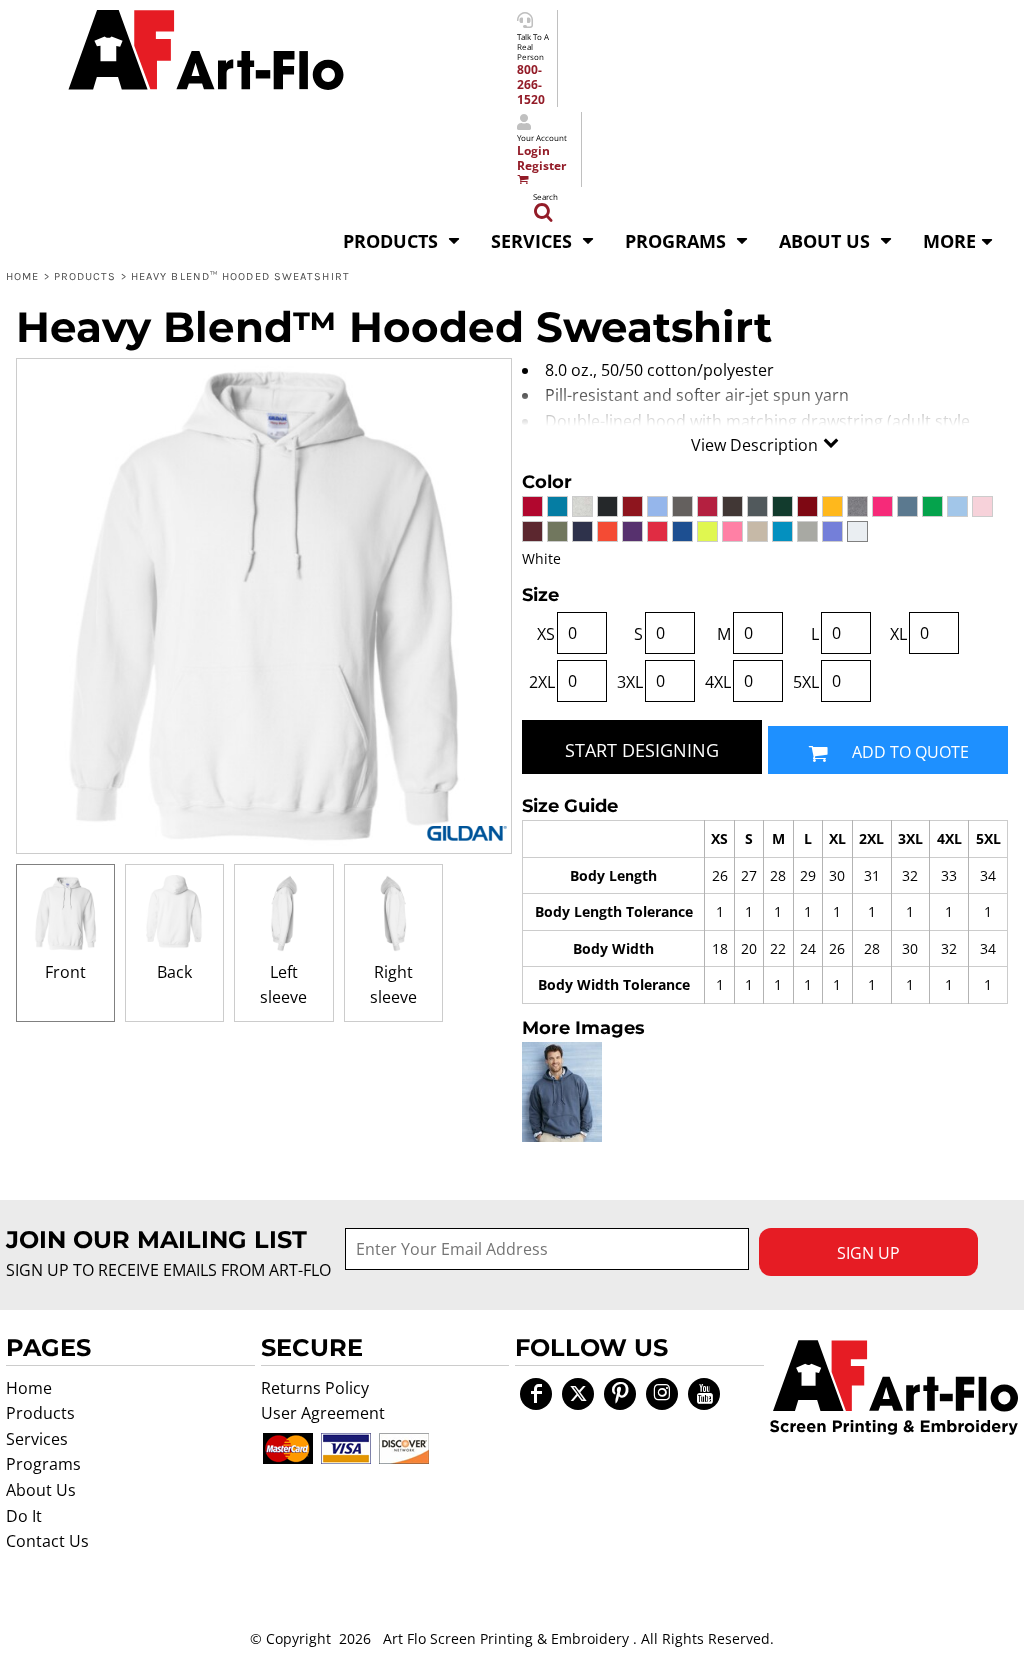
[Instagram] (662, 1394)
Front (65, 972)
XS (546, 634)
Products (85, 276)
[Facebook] (536, 1394)
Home (22, 276)
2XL (542, 682)
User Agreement (323, 1413)
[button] (402, 239)
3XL (630, 682)
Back (174, 972)
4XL (718, 682)
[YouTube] (704, 1394)
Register (541, 165)
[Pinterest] (620, 1394)
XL (898, 634)
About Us (41, 1490)
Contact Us (47, 1541)
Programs (43, 1464)
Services (37, 1439)
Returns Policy (315, 1388)
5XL (806, 682)
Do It (24, 1516)
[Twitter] (578, 1394)
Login (533, 150)
